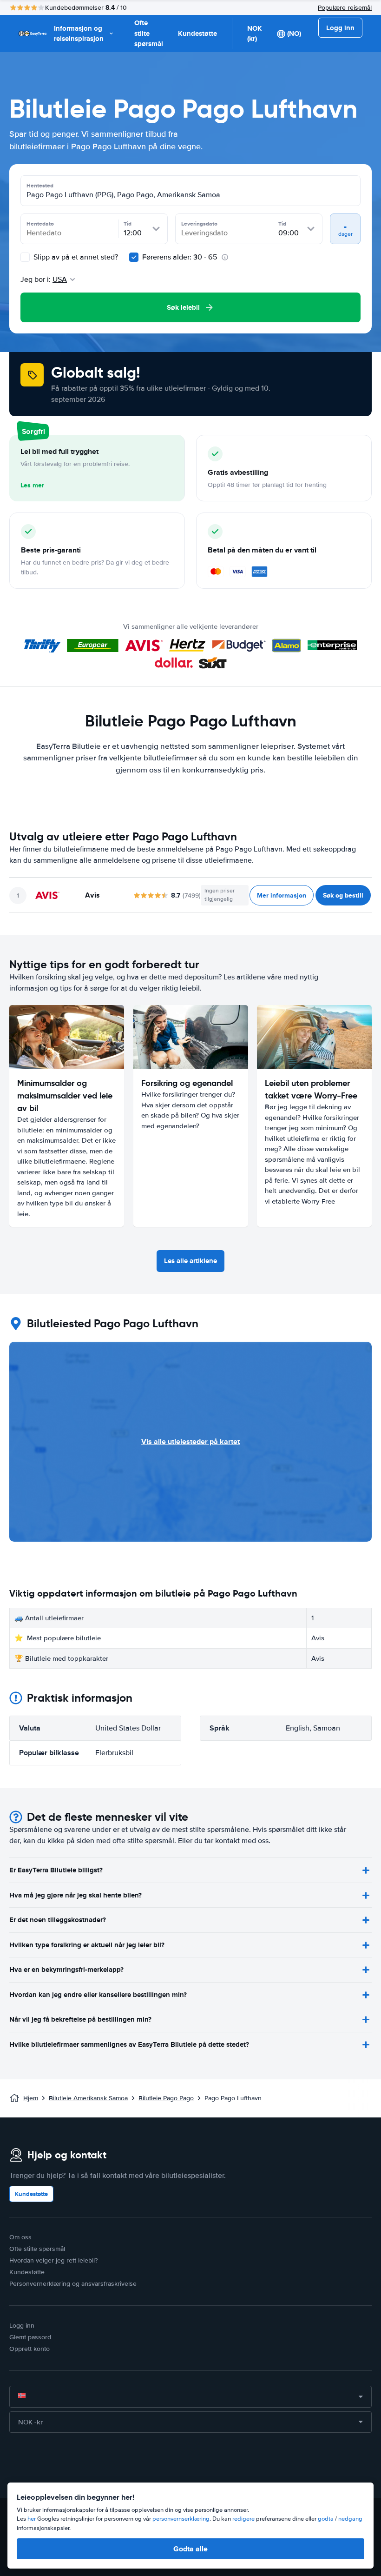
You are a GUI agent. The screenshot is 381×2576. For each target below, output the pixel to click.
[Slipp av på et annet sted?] (25, 257)
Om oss (20, 2237)
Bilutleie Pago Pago (166, 2098)
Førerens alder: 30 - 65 (180, 257)
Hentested (40, 186)
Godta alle (190, 2549)
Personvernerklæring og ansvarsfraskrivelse (73, 2284)
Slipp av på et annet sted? (75, 257)
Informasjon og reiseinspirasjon (79, 34)
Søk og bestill (343, 895)
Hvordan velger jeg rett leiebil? (53, 2260)
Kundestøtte (197, 33)
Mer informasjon (282, 895)
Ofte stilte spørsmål (149, 33)
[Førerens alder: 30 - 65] (134, 257)
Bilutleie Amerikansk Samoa (88, 2098)
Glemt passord (30, 2337)
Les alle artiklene (190, 1261)
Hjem (31, 2098)
